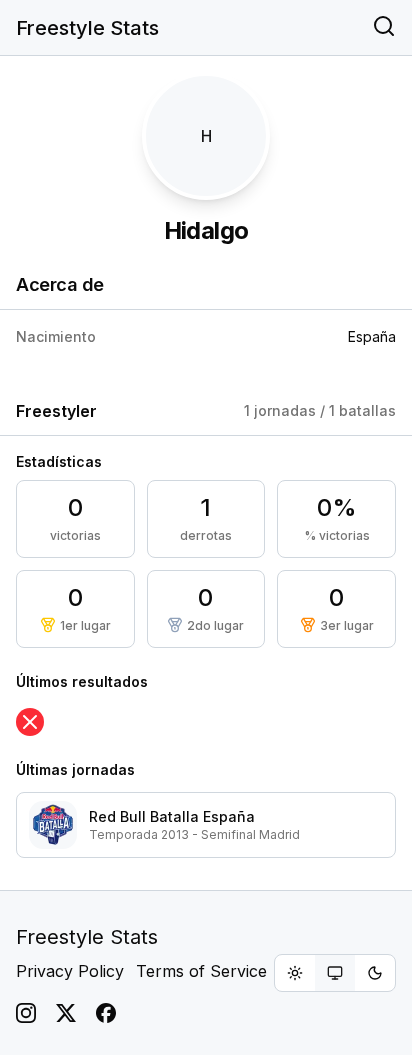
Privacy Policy (70, 971)
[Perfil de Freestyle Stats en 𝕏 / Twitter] (66, 1013)
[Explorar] (384, 28)
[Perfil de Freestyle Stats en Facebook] (106, 1013)
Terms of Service (201, 971)
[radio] (295, 973)
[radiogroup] (335, 973)
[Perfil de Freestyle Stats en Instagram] (26, 1013)
